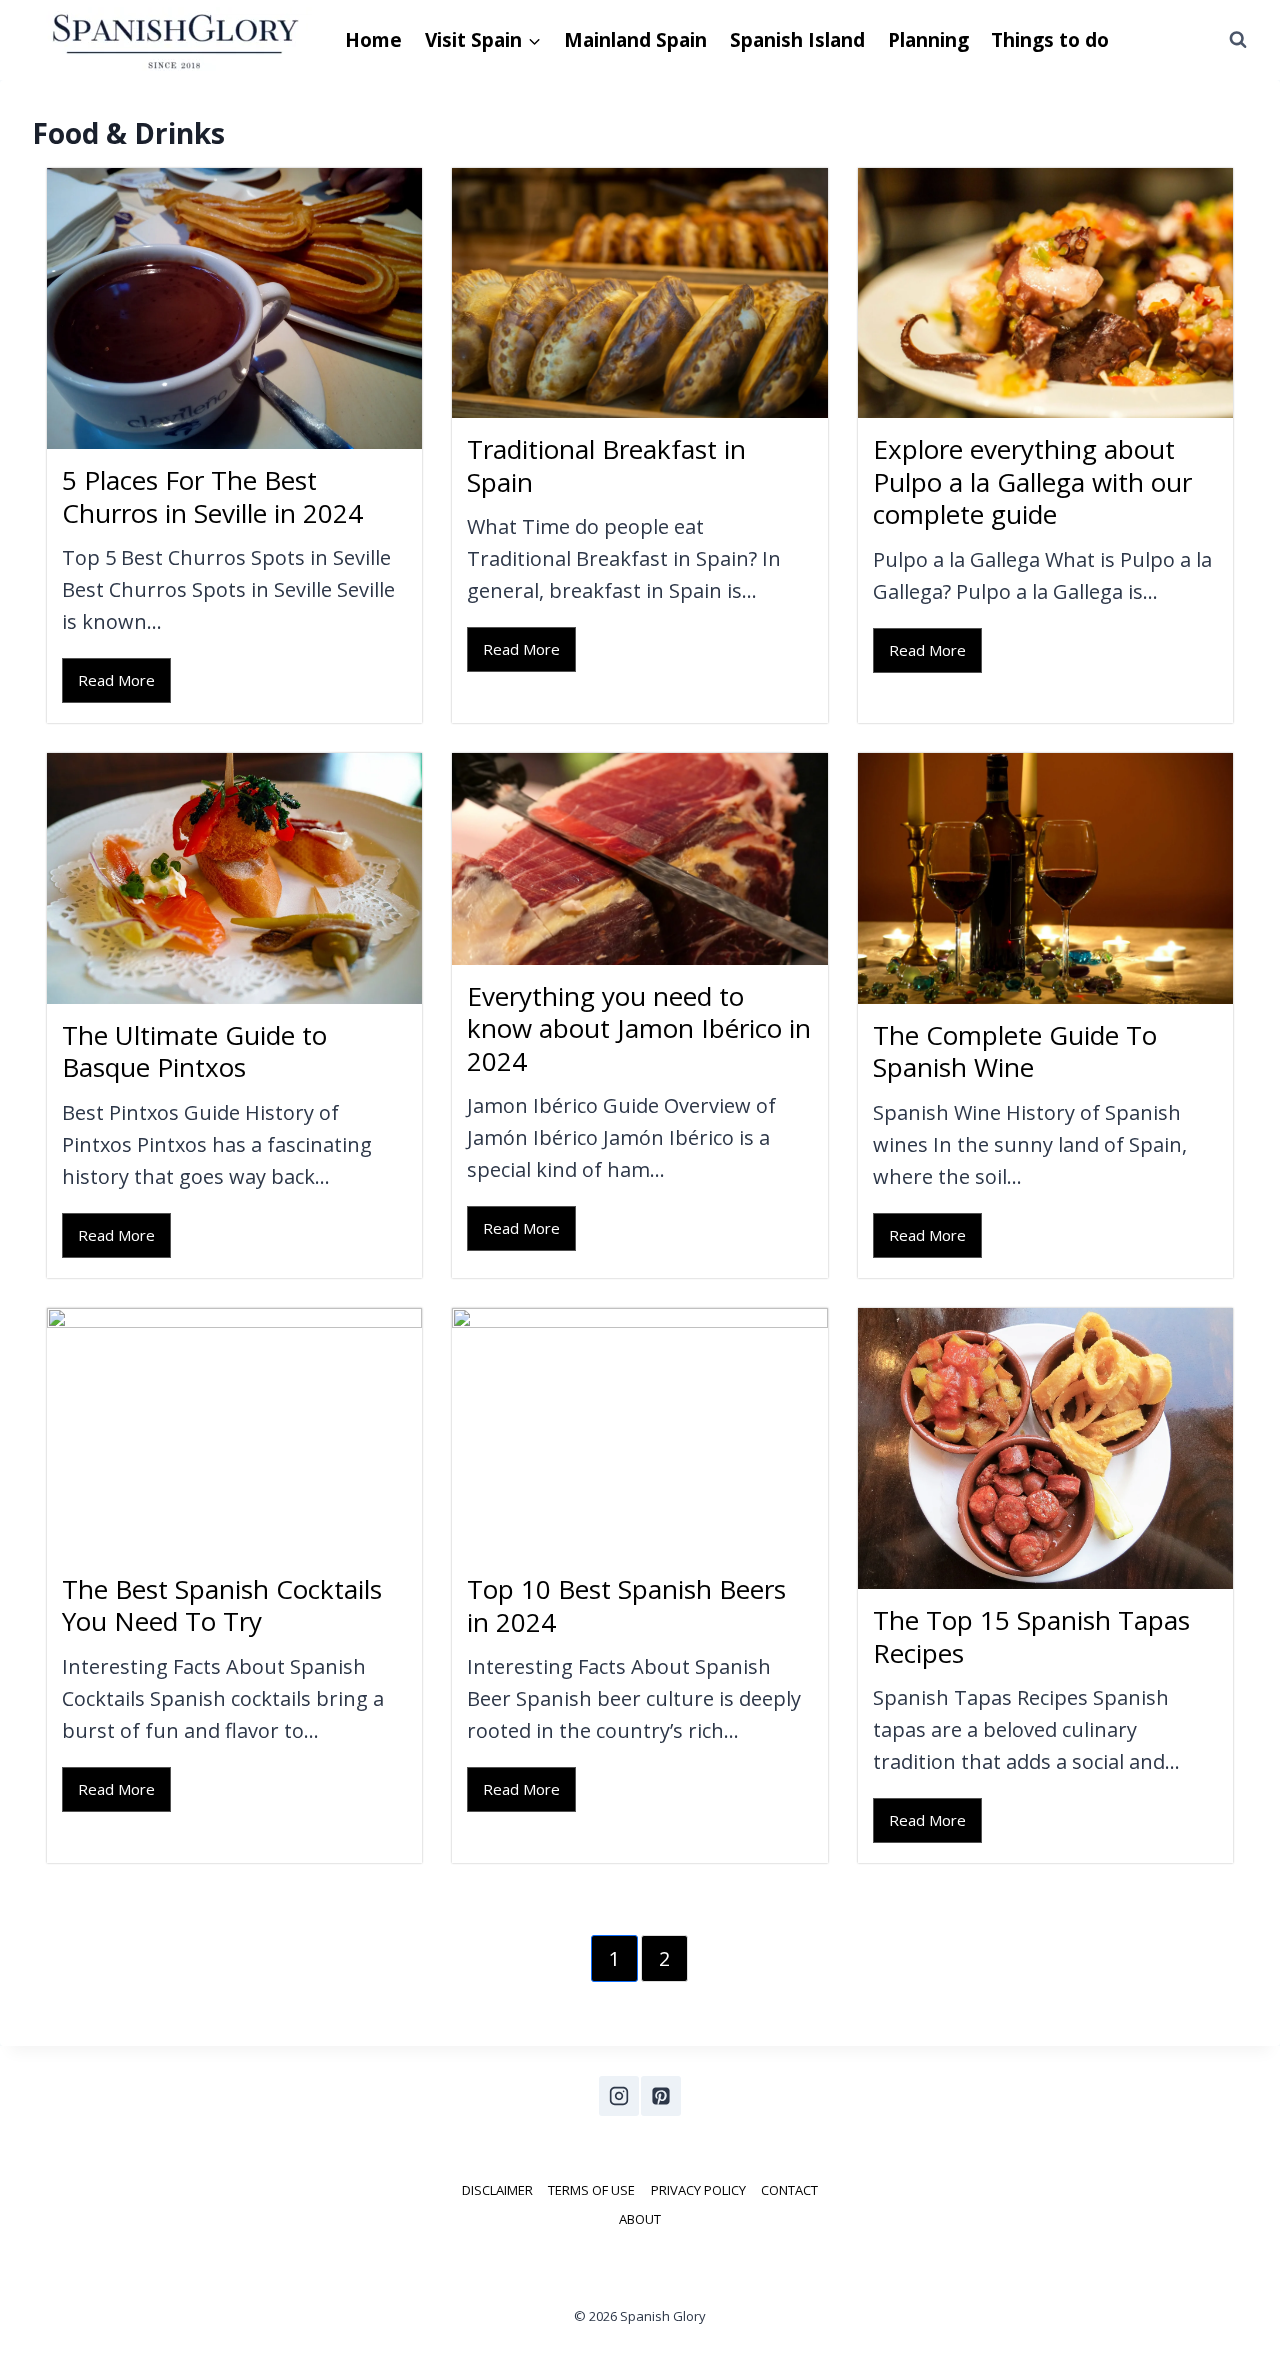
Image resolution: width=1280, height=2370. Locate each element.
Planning (928, 40)
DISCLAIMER (497, 2190)
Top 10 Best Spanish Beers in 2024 (626, 1605)
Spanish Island (797, 40)
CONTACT (789, 2190)
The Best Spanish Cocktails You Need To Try (222, 1605)
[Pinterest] (661, 2096)
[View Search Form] (1238, 40)
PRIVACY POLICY (698, 2190)
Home (373, 40)
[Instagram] (619, 2096)
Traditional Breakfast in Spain (606, 465)
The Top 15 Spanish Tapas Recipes (1031, 1636)
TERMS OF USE (591, 2190)
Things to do (1050, 40)
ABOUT (640, 2219)
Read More (116, 680)
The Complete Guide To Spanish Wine (1015, 1051)
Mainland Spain (635, 40)
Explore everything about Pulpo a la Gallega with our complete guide (1032, 481)
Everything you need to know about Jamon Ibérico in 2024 (639, 1028)
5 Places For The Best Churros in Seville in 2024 (212, 496)
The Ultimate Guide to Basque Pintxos (194, 1051)
